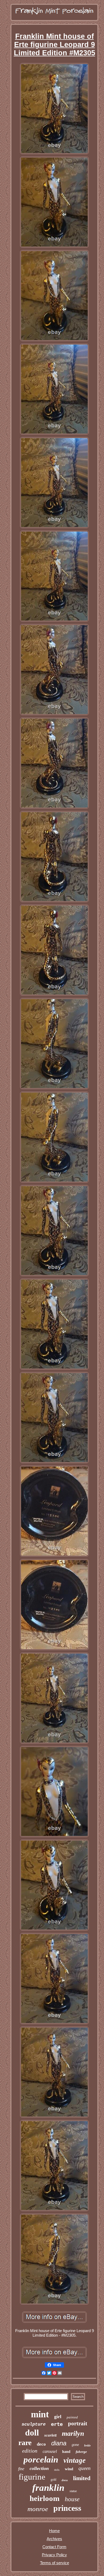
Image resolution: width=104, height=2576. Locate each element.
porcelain (41, 2460)
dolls (57, 2470)
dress (65, 2480)
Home (54, 2531)
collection (39, 2468)
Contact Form (54, 2547)
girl (58, 2417)
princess (67, 2508)
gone (75, 2445)
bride (87, 2445)
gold (53, 2480)
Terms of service (55, 2563)
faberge (81, 2452)
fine (21, 2469)
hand (66, 2452)
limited (82, 2478)
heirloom (45, 2498)
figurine (32, 2477)
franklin (48, 2488)
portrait (78, 2423)
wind (69, 2469)
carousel (50, 2451)
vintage (75, 2460)
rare (25, 2443)
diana (59, 2443)
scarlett (50, 2435)
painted (72, 2417)
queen (85, 2468)
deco (41, 2444)
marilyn (73, 2433)
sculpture (34, 2424)
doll (32, 2433)
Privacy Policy (54, 2555)
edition (30, 2451)
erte (57, 2424)
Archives (54, 2539)
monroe (38, 2509)
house (72, 2499)
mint (40, 2414)
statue (73, 2491)
